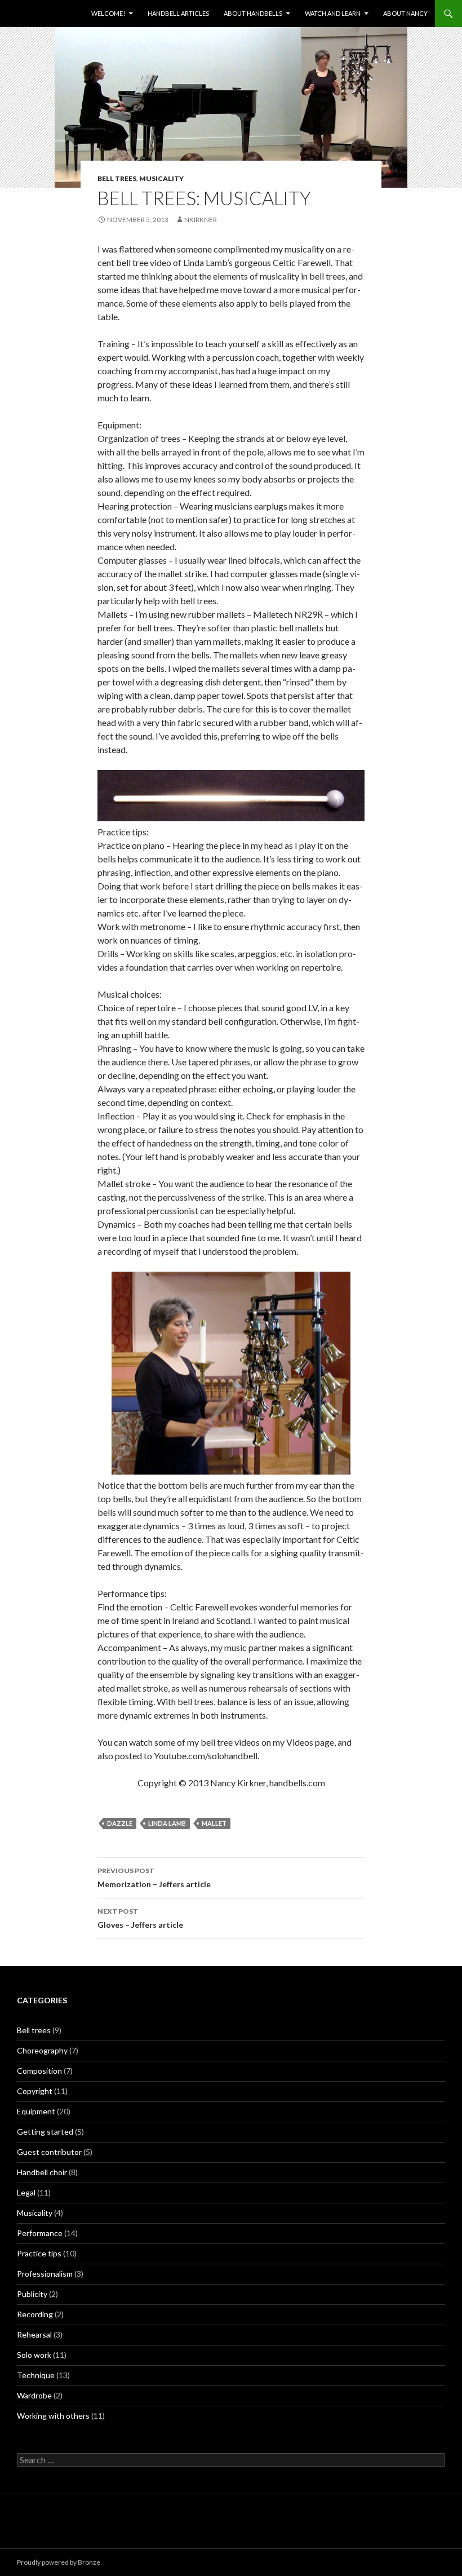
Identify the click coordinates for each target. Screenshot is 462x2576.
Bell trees (117, 178)
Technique (36, 2375)
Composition (39, 2071)
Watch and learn (333, 13)
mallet (214, 1823)
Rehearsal (34, 2334)
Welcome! (108, 13)
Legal (26, 2192)
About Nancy (405, 13)
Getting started (45, 2132)
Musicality (161, 178)
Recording (35, 2314)
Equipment (36, 2111)
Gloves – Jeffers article (140, 1918)
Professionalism (45, 2274)
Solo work (34, 2355)
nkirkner (201, 220)
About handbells (253, 13)
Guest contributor (49, 2152)
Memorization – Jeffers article (154, 1878)
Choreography (42, 2050)
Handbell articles (178, 13)
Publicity (32, 2294)
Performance (40, 2233)
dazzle (120, 1823)
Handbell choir (42, 2172)
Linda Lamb (167, 1823)
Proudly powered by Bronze (59, 2562)
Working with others (53, 2416)
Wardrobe (34, 2395)
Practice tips (39, 2253)
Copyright (35, 2091)
